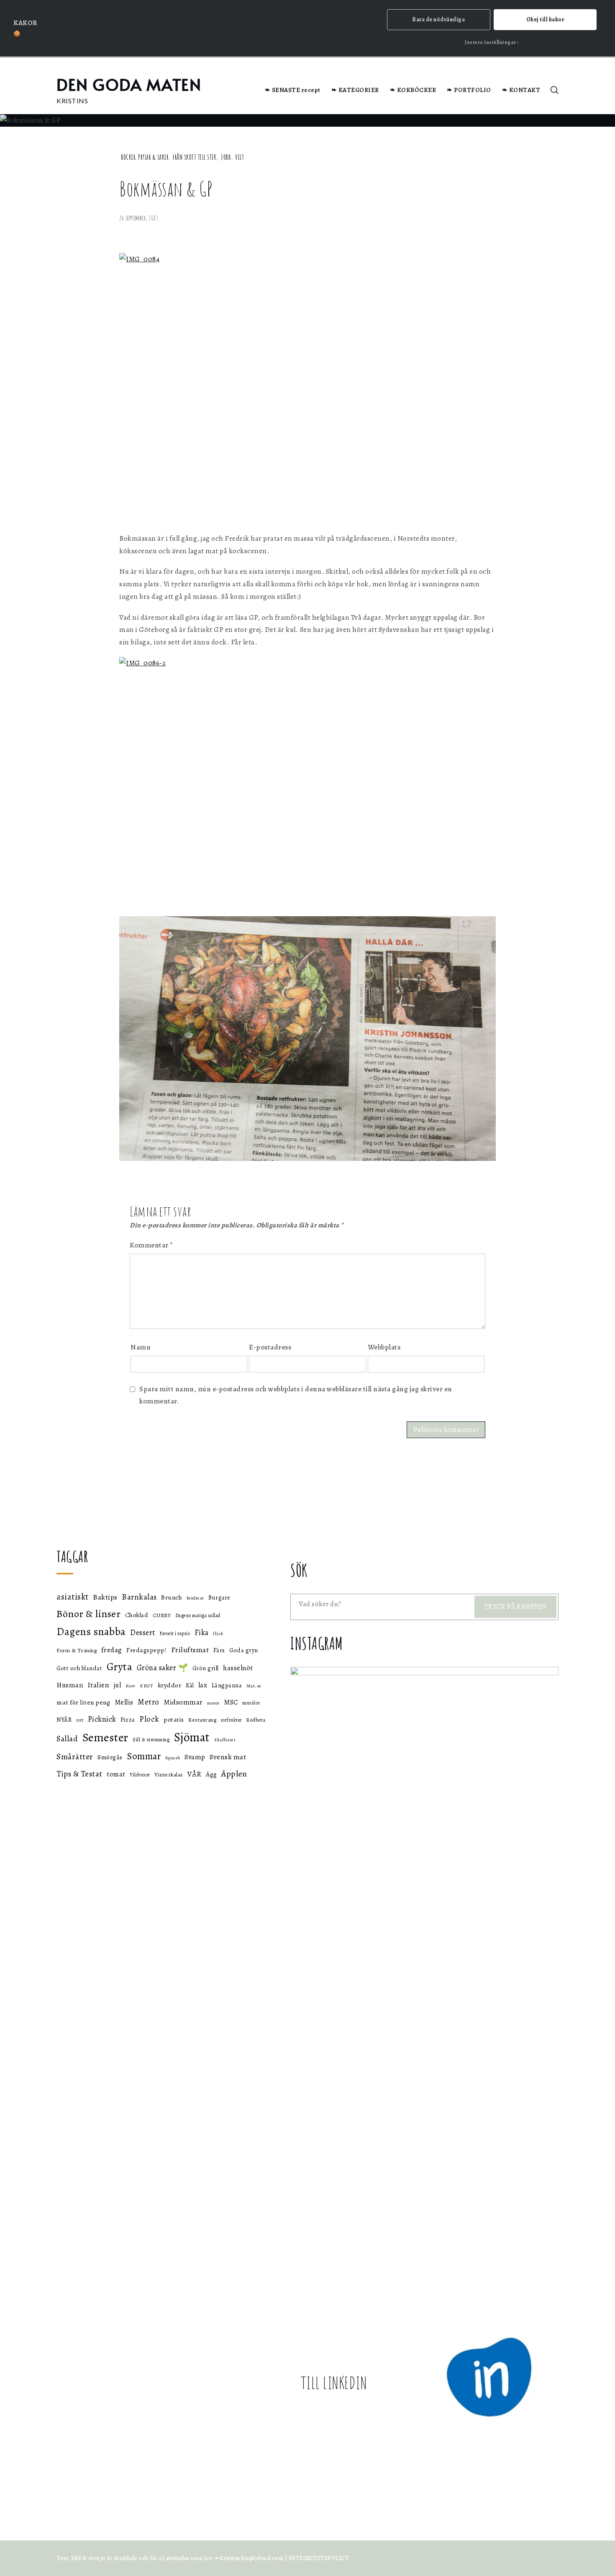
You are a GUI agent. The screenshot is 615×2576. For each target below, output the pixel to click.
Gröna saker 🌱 (163, 1667)
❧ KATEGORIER (355, 90)
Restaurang (202, 1720)
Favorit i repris (175, 1633)
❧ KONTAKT (521, 90)
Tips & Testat (79, 1774)
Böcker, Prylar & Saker (145, 157)
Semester (105, 1738)
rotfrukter (231, 1720)
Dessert (143, 1632)
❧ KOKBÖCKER (413, 90)
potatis (174, 1719)
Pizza (128, 1720)
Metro (149, 1702)
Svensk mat (228, 1757)
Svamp (195, 1757)
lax (203, 1685)
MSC (231, 1702)
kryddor (170, 1685)
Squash (173, 1758)
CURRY (162, 1615)
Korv (131, 1686)
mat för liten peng (83, 1702)
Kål (190, 1685)
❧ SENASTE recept (293, 90)
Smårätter (75, 1757)
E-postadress (270, 1347)
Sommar (144, 1756)
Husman (70, 1685)
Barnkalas (139, 1597)
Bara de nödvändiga (438, 19)
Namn (141, 1347)
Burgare (219, 1598)
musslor (251, 1703)
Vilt (240, 157)
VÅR (195, 1774)
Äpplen (234, 1774)
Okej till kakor (545, 19)
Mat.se (254, 1686)
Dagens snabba (91, 1632)
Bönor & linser (88, 1614)
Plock (149, 1719)
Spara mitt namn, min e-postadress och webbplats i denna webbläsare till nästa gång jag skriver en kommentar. (296, 1395)
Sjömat (192, 1737)
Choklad (137, 1615)
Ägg (211, 1774)
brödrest (195, 1598)
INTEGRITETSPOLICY (319, 2558)
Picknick (102, 1719)
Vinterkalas (169, 1775)
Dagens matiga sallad (198, 1615)
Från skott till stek (195, 157)
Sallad (67, 1739)
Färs (219, 1650)
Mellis (124, 1702)
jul (118, 1685)
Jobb (226, 157)
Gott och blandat (79, 1668)
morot (213, 1703)
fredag (112, 1650)
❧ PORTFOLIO (469, 90)
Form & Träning (77, 1651)
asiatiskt (73, 1597)
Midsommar (183, 1702)
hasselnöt (238, 1668)
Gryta (120, 1667)
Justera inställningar (491, 42)
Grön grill (206, 1668)
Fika (202, 1633)
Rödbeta (256, 1720)
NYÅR (64, 1720)
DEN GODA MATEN (129, 84)
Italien (99, 1685)
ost (80, 1720)
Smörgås (110, 1757)
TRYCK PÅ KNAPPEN (516, 1607)
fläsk (218, 1634)
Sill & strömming (151, 1740)
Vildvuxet (140, 1775)
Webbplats (384, 1347)
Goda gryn (244, 1650)
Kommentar (151, 1245)
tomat (116, 1774)
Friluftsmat (190, 1650)
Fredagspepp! (146, 1650)
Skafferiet (225, 1740)
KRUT (146, 1686)
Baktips (105, 1597)
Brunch (172, 1597)
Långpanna (227, 1685)
